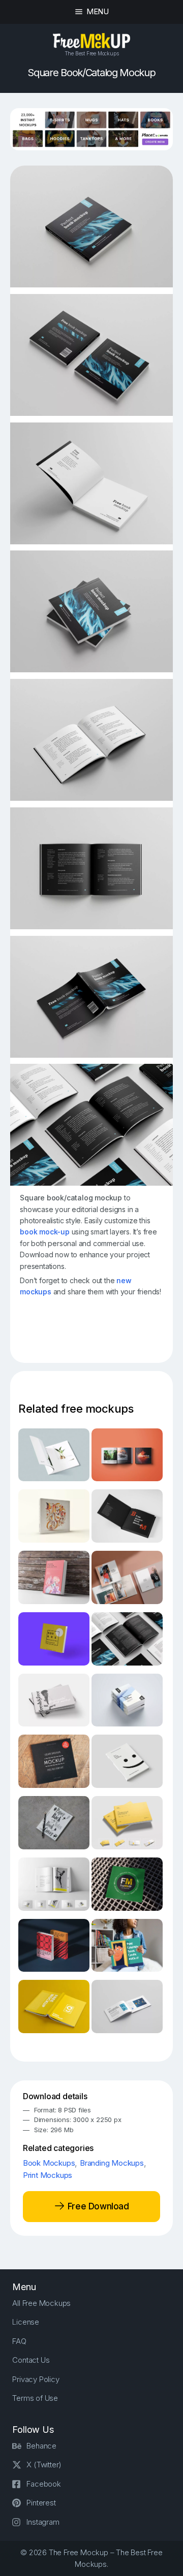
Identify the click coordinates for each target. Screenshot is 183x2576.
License (26, 2322)
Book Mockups (49, 2163)
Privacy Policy (36, 2379)
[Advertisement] (101, 1333)
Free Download (97, 2206)
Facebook (43, 2484)
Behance (41, 2446)
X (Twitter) (44, 2465)
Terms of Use (35, 2398)
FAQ (19, 2341)
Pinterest (41, 2503)
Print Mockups (48, 2175)
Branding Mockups (112, 2163)
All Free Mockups (41, 2303)
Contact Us (31, 2360)
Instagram (43, 2522)
